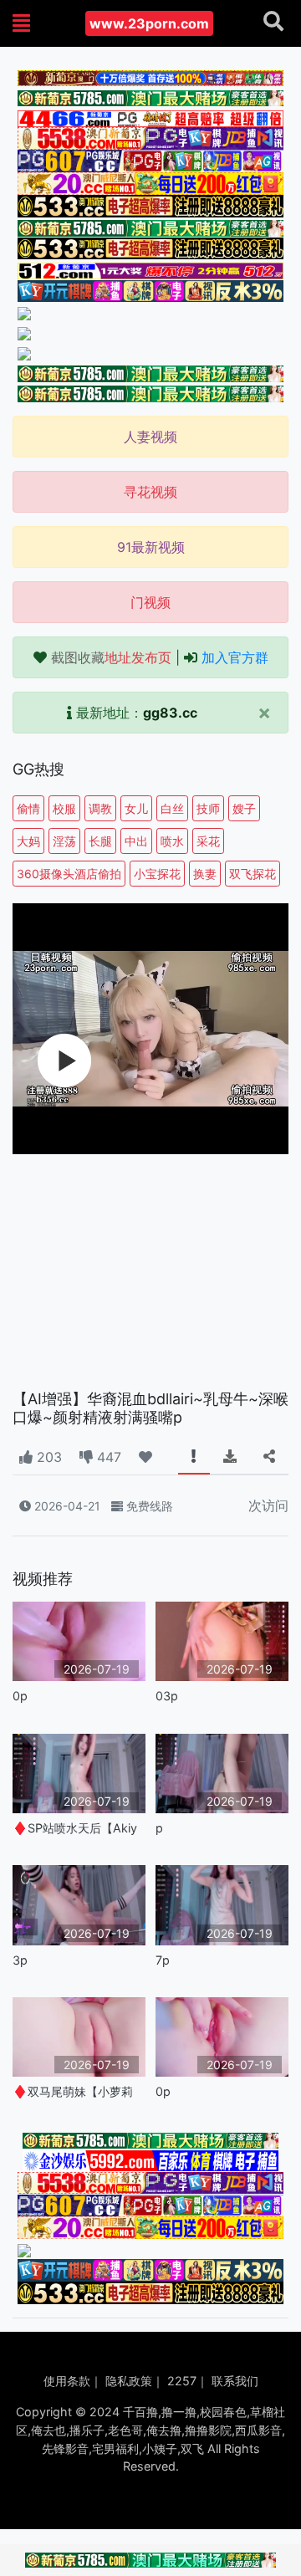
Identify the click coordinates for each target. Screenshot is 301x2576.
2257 (182, 2381)
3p (20, 1960)
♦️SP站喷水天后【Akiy (75, 1828)
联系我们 (235, 2381)
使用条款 (67, 2381)
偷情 (28, 808)
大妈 (28, 841)
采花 (208, 841)
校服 (64, 808)
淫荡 (64, 841)
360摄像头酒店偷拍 (69, 874)
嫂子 (244, 808)
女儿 (136, 808)
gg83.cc (170, 713)
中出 (136, 841)
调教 (100, 808)
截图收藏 (111, 657)
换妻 (205, 874)
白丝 (172, 808)
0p (20, 1696)
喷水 (172, 841)
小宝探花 (157, 874)
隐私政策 (129, 2381)
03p (167, 1696)
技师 (208, 808)
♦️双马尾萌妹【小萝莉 (73, 2091)
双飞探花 (253, 874)
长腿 (100, 841)
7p (163, 1960)
